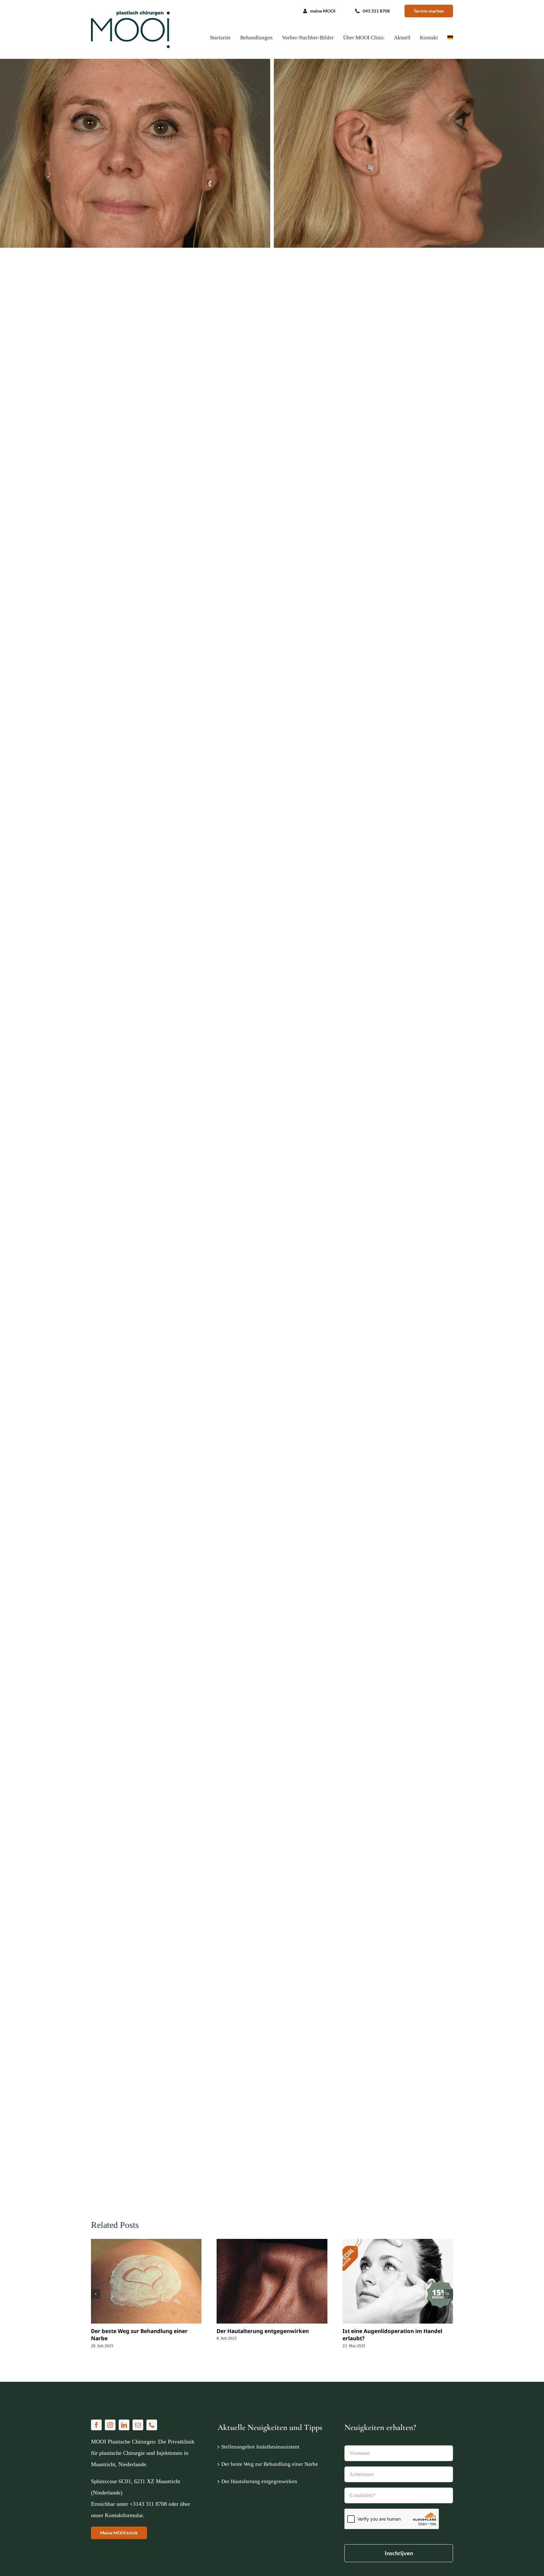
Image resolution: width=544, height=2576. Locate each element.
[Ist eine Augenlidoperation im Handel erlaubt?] (398, 2281)
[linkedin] (124, 2425)
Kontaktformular (124, 2515)
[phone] (152, 2425)
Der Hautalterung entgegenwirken (263, 2331)
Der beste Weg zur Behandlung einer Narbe (270, 2464)
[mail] (138, 2425)
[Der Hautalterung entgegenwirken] (272, 2281)
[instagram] (110, 2425)
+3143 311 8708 (148, 2504)
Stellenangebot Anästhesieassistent (260, 2447)
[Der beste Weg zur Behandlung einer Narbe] (146, 2281)
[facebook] (96, 2425)
